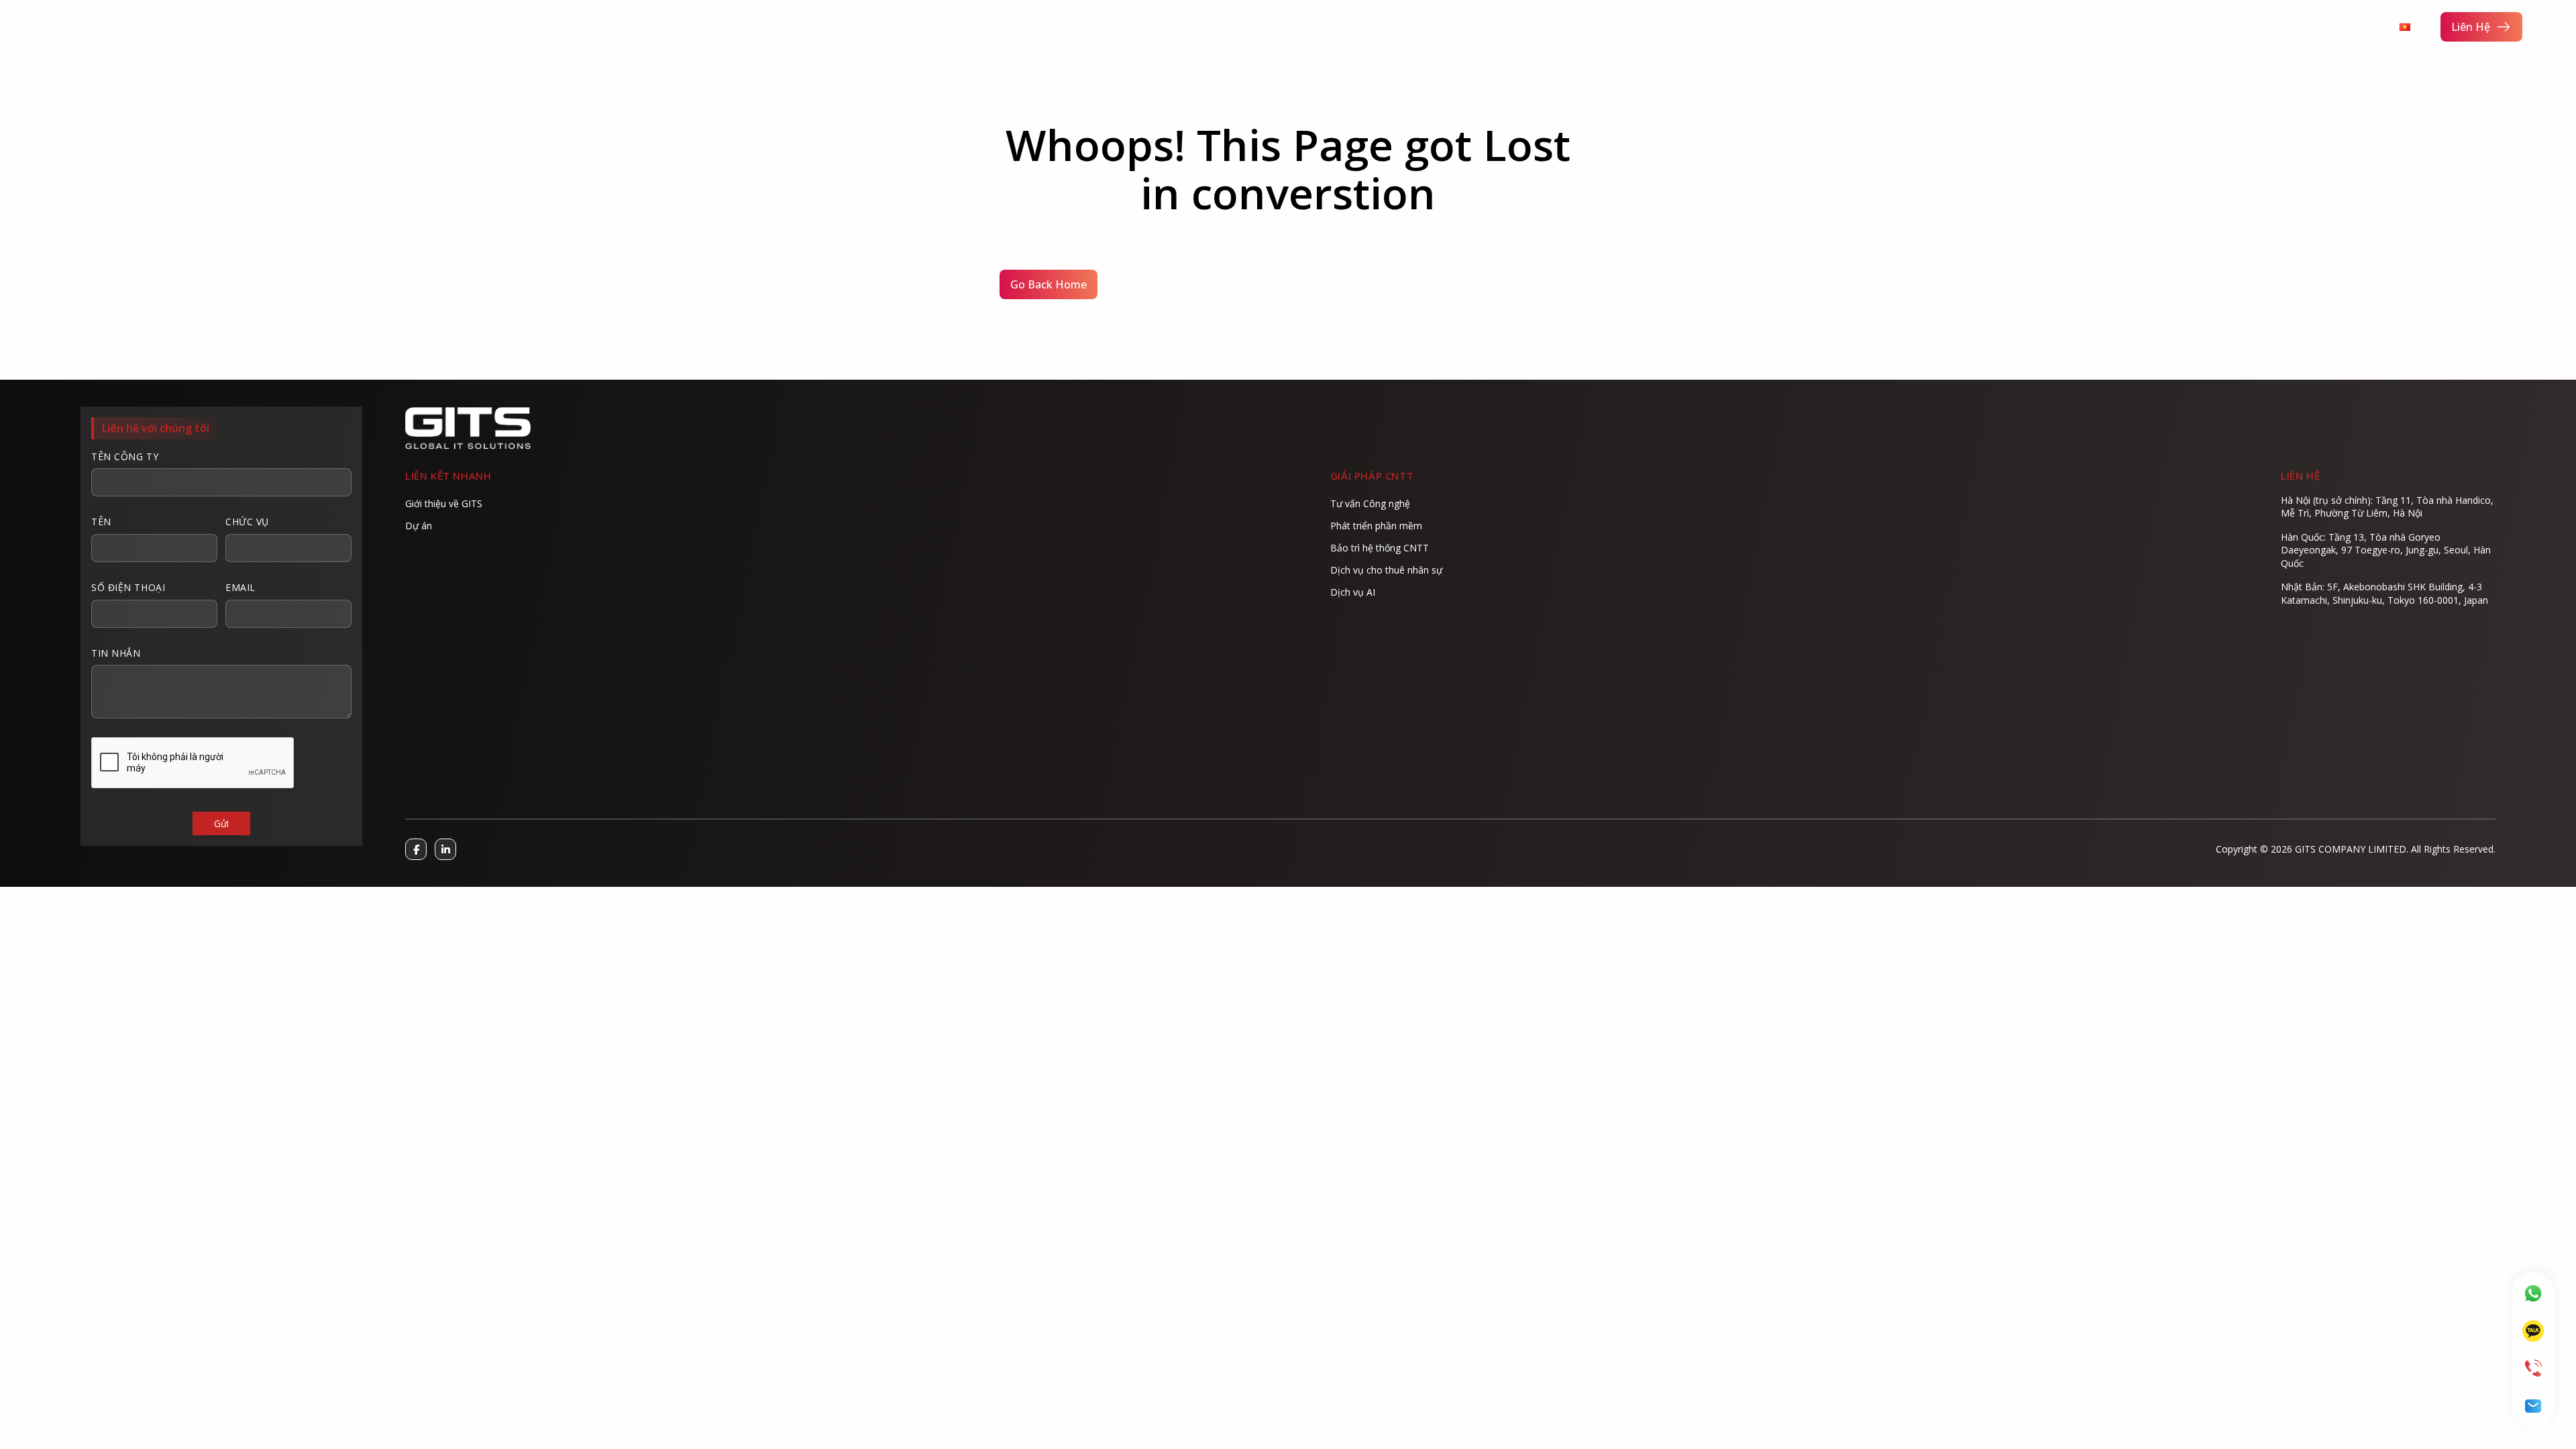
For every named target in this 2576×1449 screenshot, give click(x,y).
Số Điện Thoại (128, 587)
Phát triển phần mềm (1376, 526)
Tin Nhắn (116, 653)
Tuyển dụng (1529, 26)
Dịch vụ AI (1353, 592)
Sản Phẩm (1166, 26)
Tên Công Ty (125, 457)
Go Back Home (1049, 284)
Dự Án (1348, 26)
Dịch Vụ (1073, 26)
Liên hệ (2471, 27)
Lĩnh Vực (1263, 26)
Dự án (419, 526)
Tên (101, 522)
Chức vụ (247, 522)
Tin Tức (1430, 26)
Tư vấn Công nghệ (1370, 503)
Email (240, 587)
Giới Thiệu (979, 26)
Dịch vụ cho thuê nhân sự (1386, 570)
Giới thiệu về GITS (444, 503)
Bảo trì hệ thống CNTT (1380, 548)
